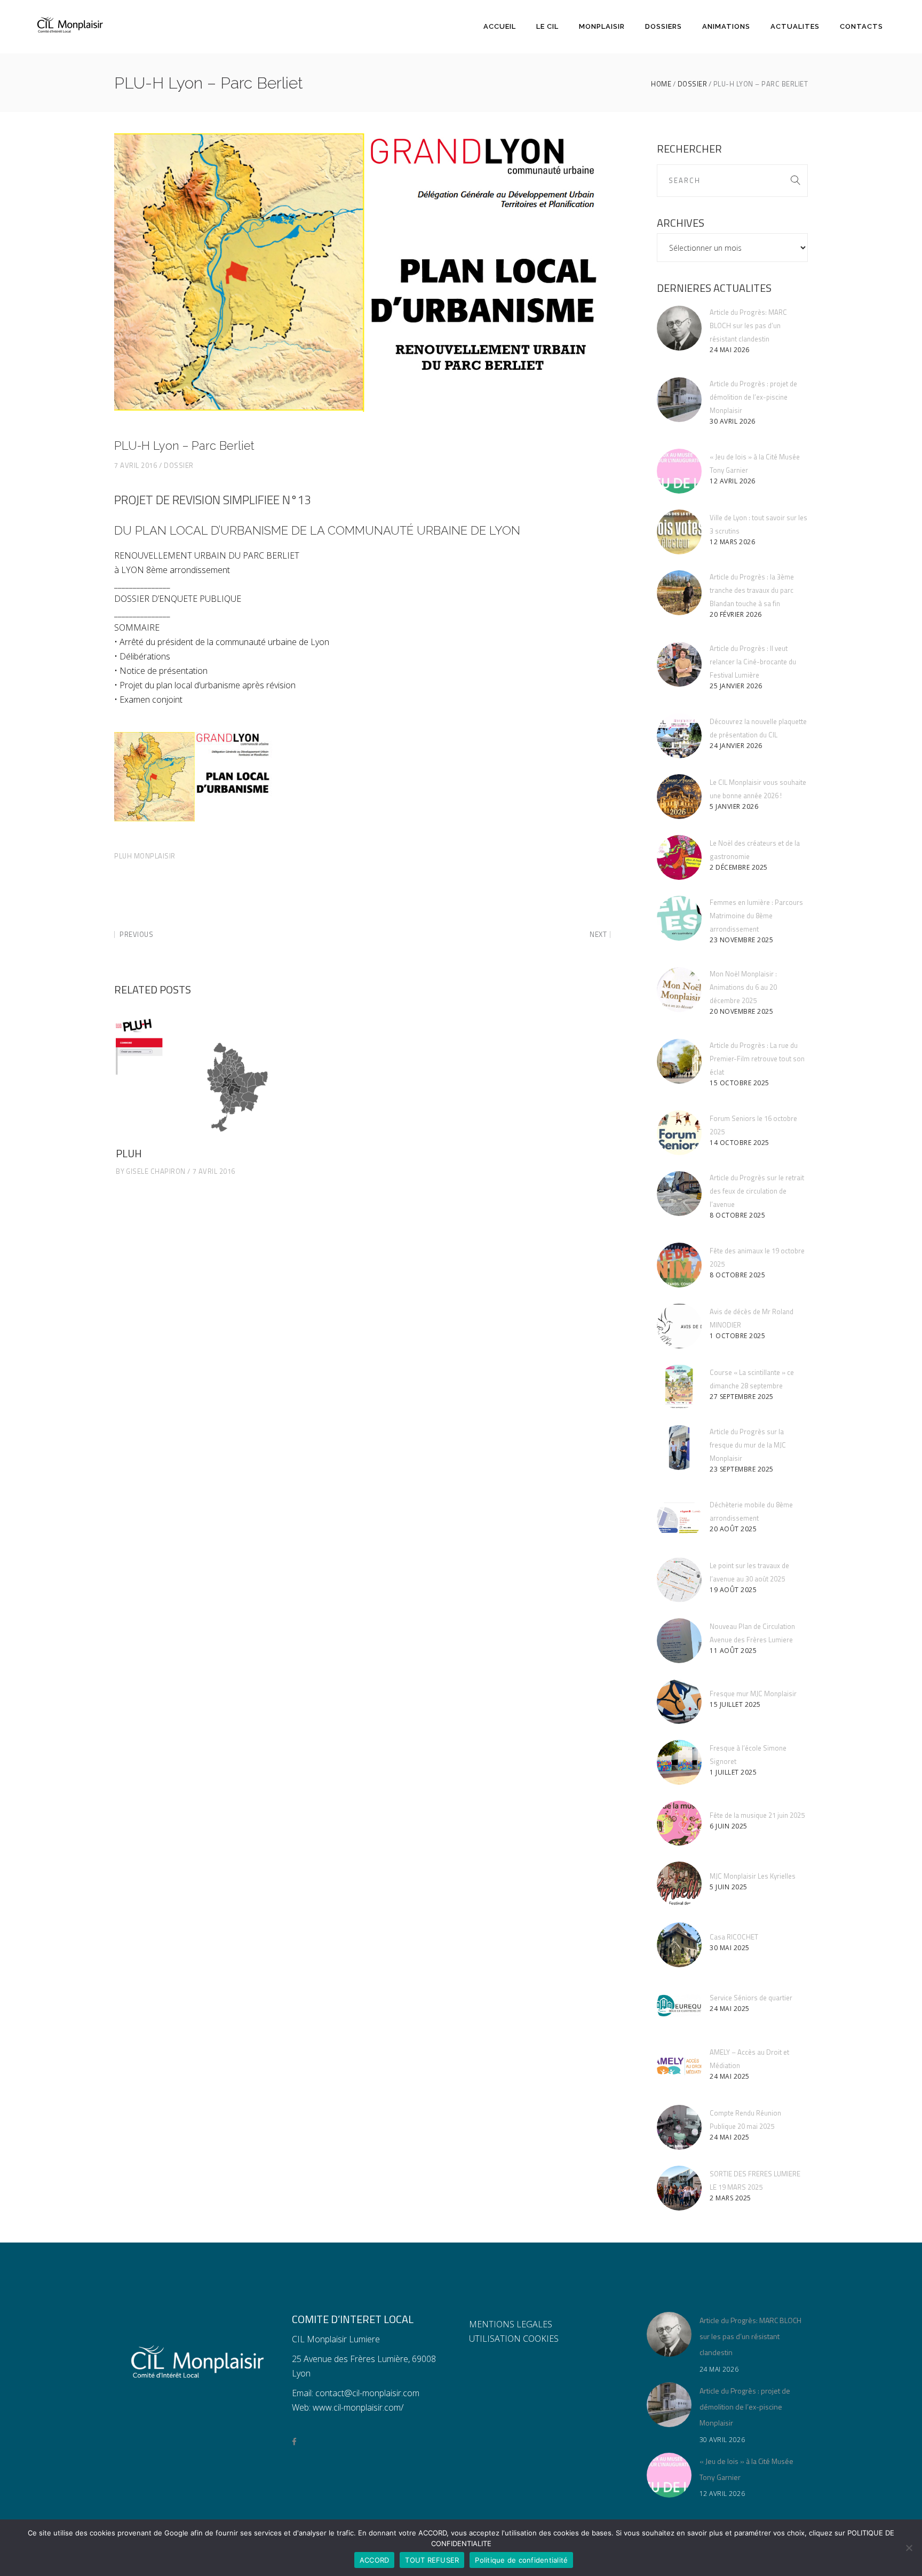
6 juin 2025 (729, 1826)
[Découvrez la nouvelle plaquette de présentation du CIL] (679, 736)
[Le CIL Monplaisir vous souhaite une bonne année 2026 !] (679, 797)
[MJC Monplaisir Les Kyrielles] (679, 1884)
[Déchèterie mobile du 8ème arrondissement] (679, 1519)
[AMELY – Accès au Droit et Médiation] (679, 2066)
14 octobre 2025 (740, 1143)
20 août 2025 (733, 1529)
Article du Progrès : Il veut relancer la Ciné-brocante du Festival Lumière (753, 662)
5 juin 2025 (729, 1887)
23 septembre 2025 (742, 1469)
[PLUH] (194, 1077)
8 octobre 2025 (737, 1215)
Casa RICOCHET (734, 1937)
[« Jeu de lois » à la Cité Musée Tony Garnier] (679, 471)
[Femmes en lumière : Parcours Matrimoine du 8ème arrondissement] (679, 918)
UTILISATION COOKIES (514, 2339)
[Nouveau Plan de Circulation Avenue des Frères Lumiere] (679, 1641)
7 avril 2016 (136, 465)
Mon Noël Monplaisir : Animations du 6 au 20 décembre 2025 (743, 987)
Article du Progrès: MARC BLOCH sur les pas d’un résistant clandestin (748, 325)
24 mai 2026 (730, 350)
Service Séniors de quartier (751, 1998)
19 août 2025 (733, 1590)
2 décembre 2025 (739, 867)
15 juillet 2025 (735, 1704)
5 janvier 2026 (734, 806)
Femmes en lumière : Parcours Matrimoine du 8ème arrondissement (756, 916)
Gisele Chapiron (156, 1171)
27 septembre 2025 (742, 1397)
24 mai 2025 (730, 2009)
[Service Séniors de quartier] (679, 2006)
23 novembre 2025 (741, 940)
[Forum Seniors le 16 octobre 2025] (679, 1133)
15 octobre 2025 (740, 1083)
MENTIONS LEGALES (511, 2324)
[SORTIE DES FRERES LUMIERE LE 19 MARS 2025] (679, 2188)
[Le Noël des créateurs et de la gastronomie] (679, 857)
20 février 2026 (736, 614)
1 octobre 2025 (737, 1336)
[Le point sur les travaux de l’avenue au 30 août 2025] (679, 1580)
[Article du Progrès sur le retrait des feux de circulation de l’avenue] (679, 1194)
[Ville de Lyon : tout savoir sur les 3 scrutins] (679, 532)
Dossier (693, 84)
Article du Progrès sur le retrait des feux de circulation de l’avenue (757, 1191)
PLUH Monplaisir (145, 856)
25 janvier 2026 (736, 686)
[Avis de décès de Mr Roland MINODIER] (679, 1326)
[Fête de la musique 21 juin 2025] (679, 1823)
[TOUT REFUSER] (909, 2548)
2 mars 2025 (730, 2198)
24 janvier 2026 (736, 746)
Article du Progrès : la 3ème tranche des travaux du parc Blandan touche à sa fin (752, 590)
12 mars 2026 (732, 542)
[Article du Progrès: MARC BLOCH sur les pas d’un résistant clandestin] (679, 328)
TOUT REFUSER (432, 2560)
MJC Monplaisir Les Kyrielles (753, 1876)
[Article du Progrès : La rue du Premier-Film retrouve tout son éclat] (679, 1061)
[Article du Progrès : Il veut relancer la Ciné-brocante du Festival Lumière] (679, 664)
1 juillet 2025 (733, 1772)
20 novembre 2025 (741, 1011)
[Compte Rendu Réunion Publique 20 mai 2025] (679, 2127)
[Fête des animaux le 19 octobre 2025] (679, 1265)
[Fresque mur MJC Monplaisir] (679, 1702)
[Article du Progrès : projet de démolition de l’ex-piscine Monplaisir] (679, 400)
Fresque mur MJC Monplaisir (753, 1694)
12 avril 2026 (733, 481)
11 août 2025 (733, 1651)
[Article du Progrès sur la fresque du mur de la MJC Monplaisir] (679, 1448)
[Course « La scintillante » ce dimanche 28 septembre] (679, 1387)
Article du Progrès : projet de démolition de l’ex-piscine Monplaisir (753, 397)
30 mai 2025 (730, 1948)
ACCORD (375, 2560)
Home (661, 84)
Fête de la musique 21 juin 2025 (757, 1815)
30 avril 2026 (733, 421)
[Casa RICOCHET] (679, 1945)
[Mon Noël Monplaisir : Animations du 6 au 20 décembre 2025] (679, 990)
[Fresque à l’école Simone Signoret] (679, 1762)
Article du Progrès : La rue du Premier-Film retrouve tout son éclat (757, 1059)
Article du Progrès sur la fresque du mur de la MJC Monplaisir (748, 1445)
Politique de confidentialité (521, 2560)
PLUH (129, 1153)
